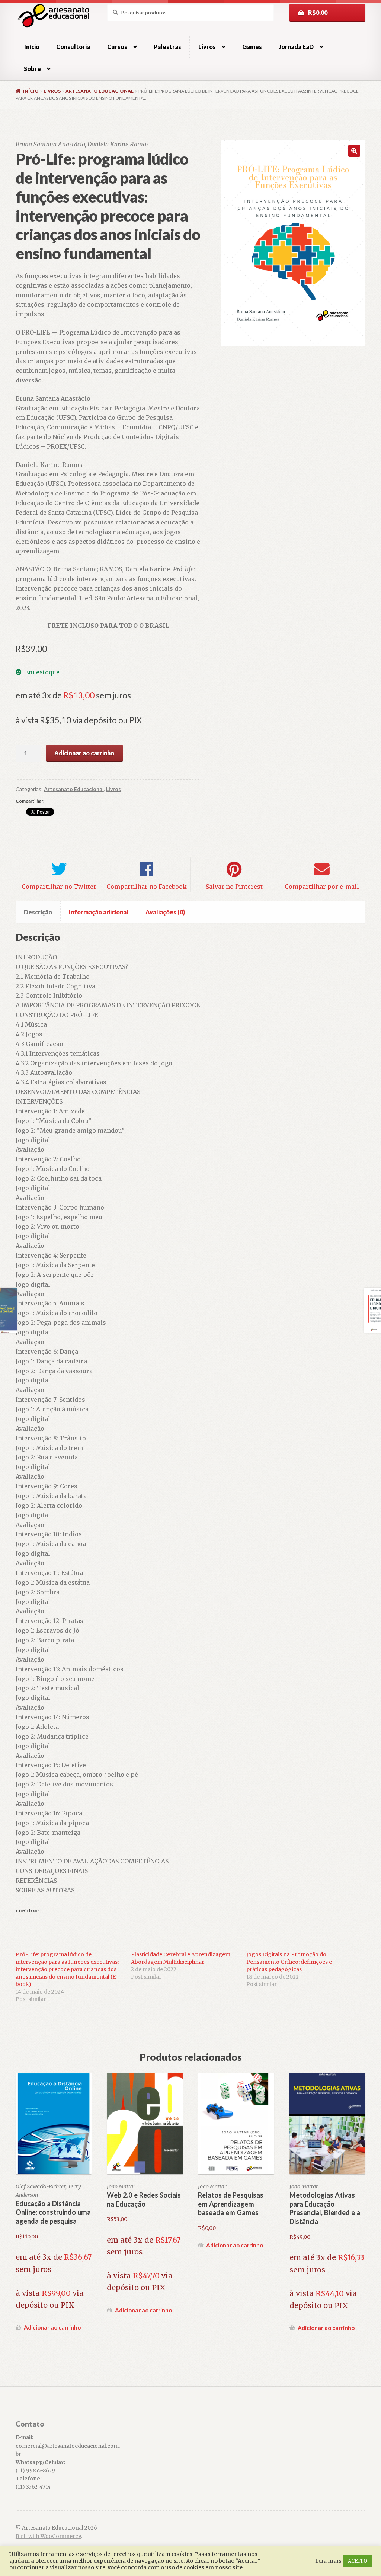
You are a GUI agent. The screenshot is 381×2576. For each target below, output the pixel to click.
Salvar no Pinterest (234, 887)
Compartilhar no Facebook (147, 887)
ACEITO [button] (358, 2561)
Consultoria (73, 47)
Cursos (117, 47)
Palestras (167, 47)
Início (32, 47)
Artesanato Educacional (100, 91)
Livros (207, 47)
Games (252, 47)
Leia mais (328, 2561)
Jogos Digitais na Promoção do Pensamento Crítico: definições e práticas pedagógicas (289, 1962)
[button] (354, 151)
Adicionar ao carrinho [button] (52, 2327)
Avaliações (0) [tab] (165, 912)
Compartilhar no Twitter (59, 887)
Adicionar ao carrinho (84, 753)
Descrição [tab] (38, 912)
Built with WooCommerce (48, 2536)
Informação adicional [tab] (99, 912)
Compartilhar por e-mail (322, 887)
